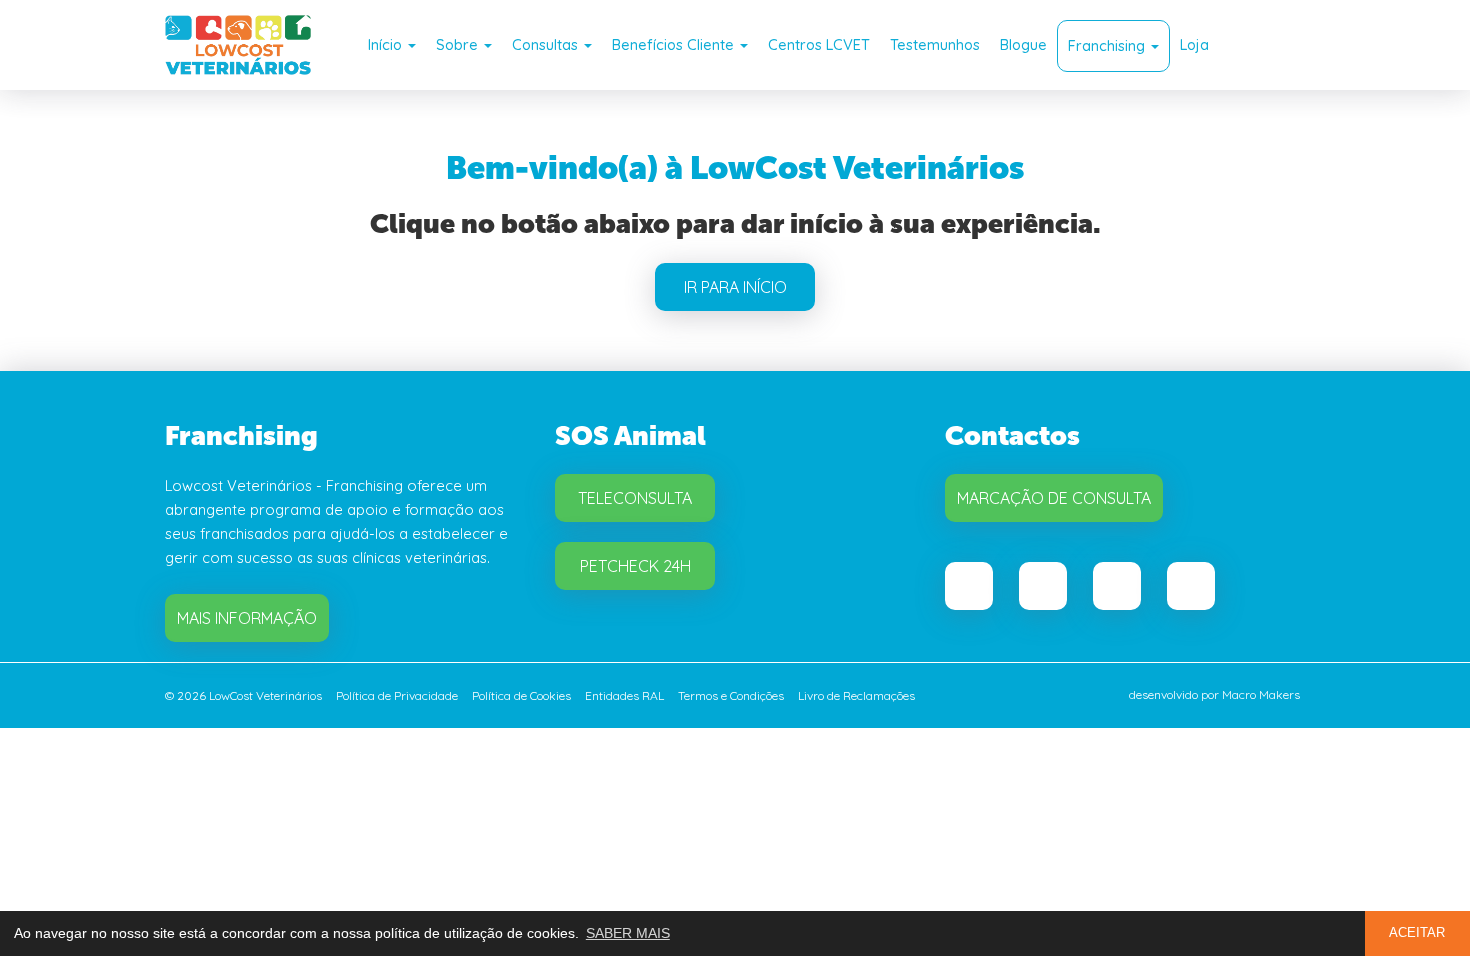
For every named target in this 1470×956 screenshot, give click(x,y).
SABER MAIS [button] (628, 933)
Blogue (1023, 44)
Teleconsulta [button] (635, 498)
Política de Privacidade (397, 695)
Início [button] (387, 44)
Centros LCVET (819, 44)
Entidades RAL (624, 695)
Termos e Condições (731, 695)
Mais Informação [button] (247, 618)
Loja (1194, 44)
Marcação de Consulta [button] (1054, 498)
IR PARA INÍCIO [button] (735, 287)
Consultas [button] (547, 44)
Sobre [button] (459, 44)
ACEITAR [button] (1417, 933)
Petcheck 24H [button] (635, 566)
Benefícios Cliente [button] (675, 44)
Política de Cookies (521, 695)
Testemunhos (935, 44)
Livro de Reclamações (856, 695)
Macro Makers (1261, 694)
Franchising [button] (1108, 45)
